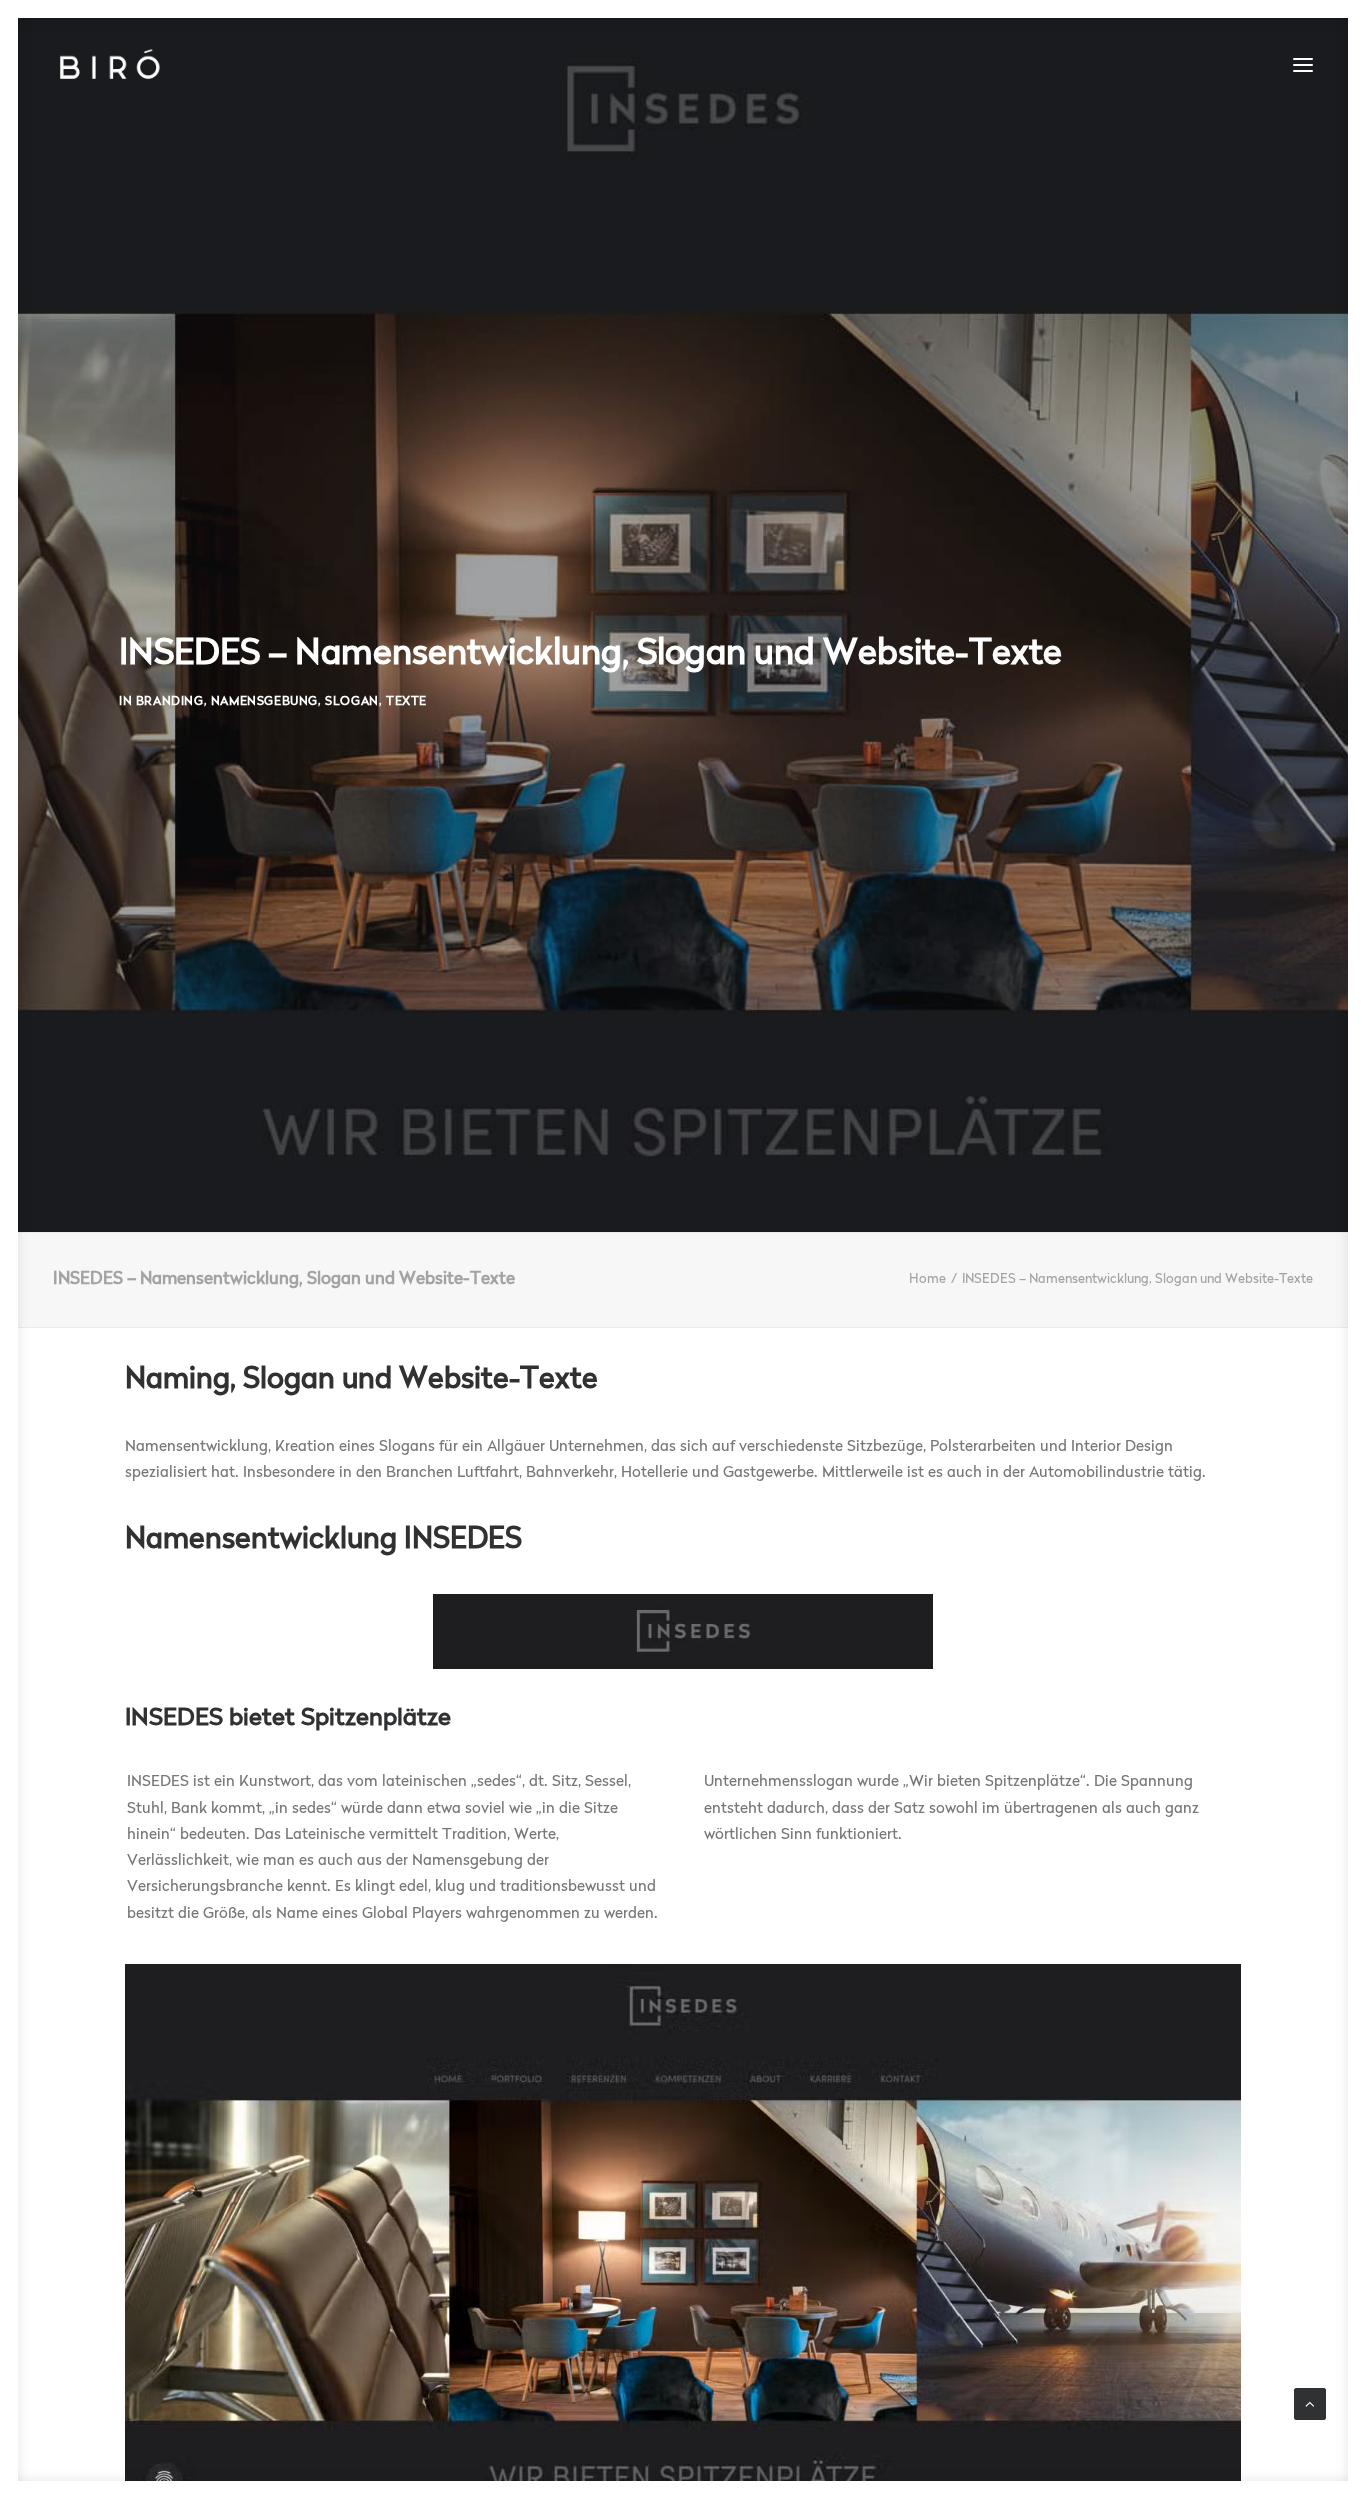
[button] (1303, 65)
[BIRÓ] (109, 65)
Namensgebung (264, 702)
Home (927, 1279)
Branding (170, 702)
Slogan (352, 702)
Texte (406, 702)
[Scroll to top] (1310, 2404)
